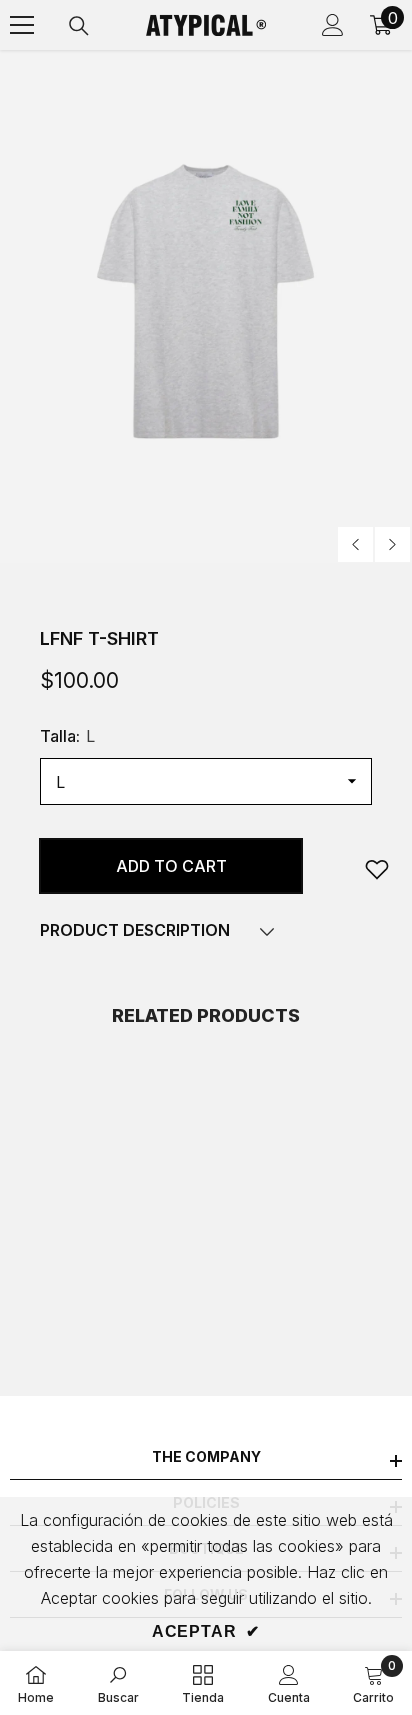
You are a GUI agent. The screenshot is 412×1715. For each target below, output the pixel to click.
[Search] (79, 26)
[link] (377, 869)
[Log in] (333, 25)
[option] (206, 307)
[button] (355, 544)
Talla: (67, 736)
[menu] (22, 25)
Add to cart (171, 866)
